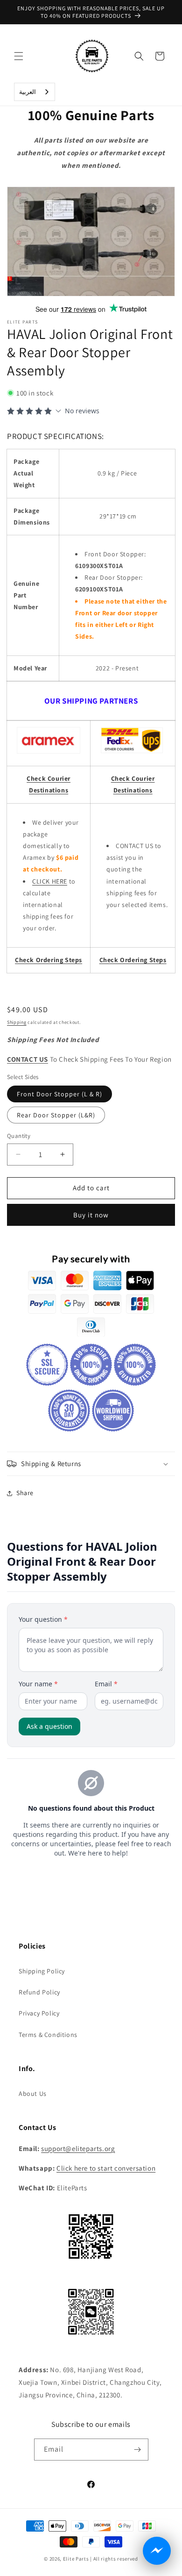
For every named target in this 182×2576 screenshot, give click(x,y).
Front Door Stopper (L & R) (59, 1094)
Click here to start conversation (106, 2168)
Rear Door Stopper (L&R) (56, 1115)
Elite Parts (76, 2559)
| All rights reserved (114, 2559)
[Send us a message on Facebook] (157, 2551)
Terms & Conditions (48, 2035)
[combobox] (35, 92)
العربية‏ (28, 92)
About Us (33, 2094)
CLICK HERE (50, 881)
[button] (19, 56)
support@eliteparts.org (78, 2148)
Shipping (17, 1022)
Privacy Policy (39, 2013)
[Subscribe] (138, 2450)
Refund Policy (39, 1992)
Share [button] (25, 1493)
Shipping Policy (42, 1971)
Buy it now (91, 1215)
